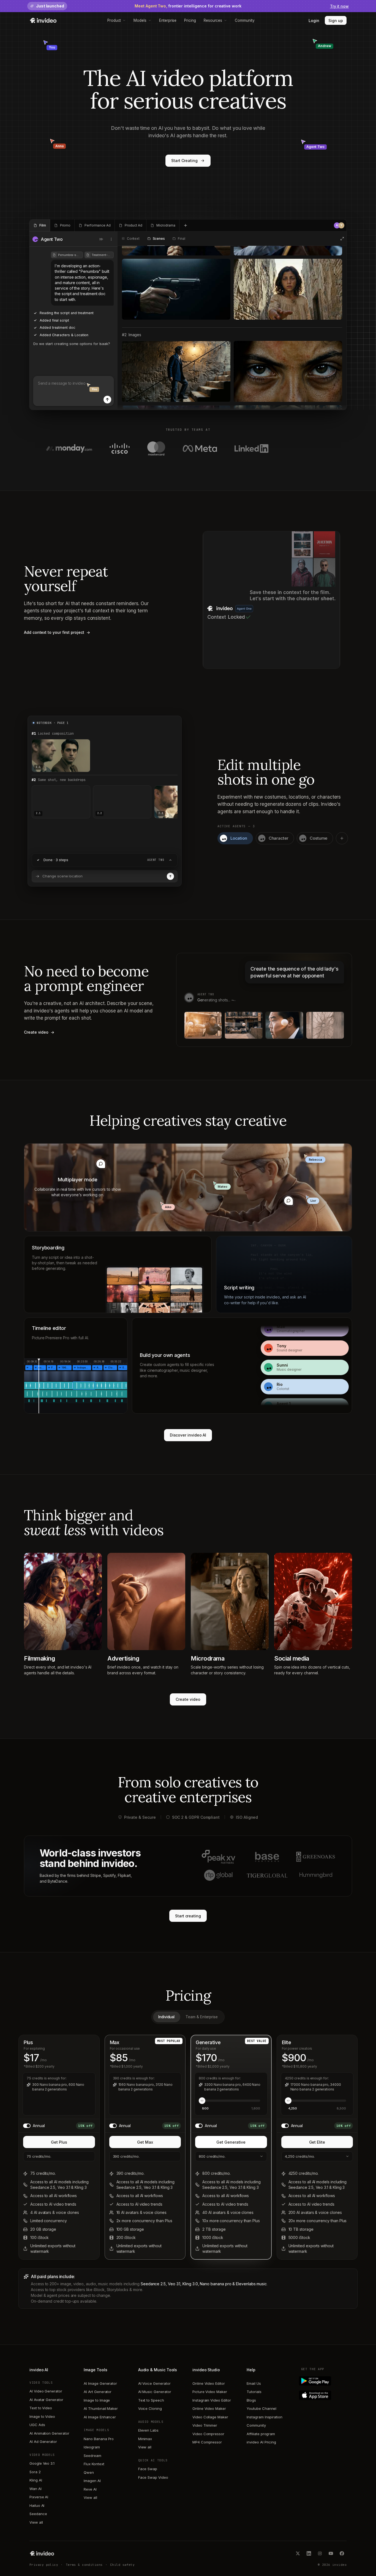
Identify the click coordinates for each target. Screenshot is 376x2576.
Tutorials (254, 2392)
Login (314, 21)
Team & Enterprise (202, 2017)
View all (36, 2522)
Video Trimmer (205, 2425)
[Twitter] (298, 2553)
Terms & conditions (84, 2565)
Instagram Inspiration (265, 2417)
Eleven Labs (148, 2430)
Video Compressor (208, 2434)
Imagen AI (92, 2481)
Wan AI (36, 2489)
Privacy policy (44, 2565)
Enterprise (168, 20)
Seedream (92, 2456)
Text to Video (41, 2408)
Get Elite (317, 2142)
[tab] (40, 225)
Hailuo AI (37, 2505)
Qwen (89, 2472)
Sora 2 (35, 2472)
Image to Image (97, 2400)
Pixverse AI (39, 2497)
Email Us (254, 2383)
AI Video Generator (46, 2391)
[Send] (107, 400)
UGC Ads (37, 2425)
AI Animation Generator (49, 2433)
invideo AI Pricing (261, 2442)
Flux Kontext (94, 2464)
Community (245, 20)
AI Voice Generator (154, 2383)
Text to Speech (151, 2400)
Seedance (38, 2514)
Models (140, 20)
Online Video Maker (209, 2408)
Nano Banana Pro (99, 2439)
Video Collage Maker (210, 2417)
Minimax (145, 2439)
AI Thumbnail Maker (101, 2408)
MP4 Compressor (207, 2442)
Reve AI (90, 2489)
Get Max (145, 2142)
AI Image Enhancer (100, 2417)
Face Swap (148, 2469)
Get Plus (59, 2142)
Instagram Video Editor (212, 2400)
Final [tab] (181, 239)
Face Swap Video (153, 2477)
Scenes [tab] (159, 239)
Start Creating (184, 161)
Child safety (122, 2565)
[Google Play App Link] (324, 2381)
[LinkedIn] (309, 2553)
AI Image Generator (100, 2383)
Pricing (190, 20)
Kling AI (36, 2480)
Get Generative (231, 2142)
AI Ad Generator (43, 2442)
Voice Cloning (150, 2408)
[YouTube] (331, 2553)
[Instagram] (320, 2553)
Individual (166, 2017)
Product (114, 20)
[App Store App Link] (324, 2395)
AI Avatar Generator (46, 2400)
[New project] (186, 225)
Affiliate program (261, 2434)
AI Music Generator (155, 2392)
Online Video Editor (209, 2383)
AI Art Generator (98, 2392)
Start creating (188, 1916)
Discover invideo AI (188, 1435)
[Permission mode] (101, 239)
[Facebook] (342, 2553)
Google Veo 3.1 (42, 2463)
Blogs (251, 2400)
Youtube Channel (261, 2408)
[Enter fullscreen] (342, 239)
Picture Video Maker (210, 2392)
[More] (111, 239)
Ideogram (92, 2447)
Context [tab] (133, 239)
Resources (213, 20)
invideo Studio (206, 2370)
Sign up (336, 21)
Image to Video (42, 2416)
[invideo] (42, 2553)
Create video (188, 1699)
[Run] (170, 876)
